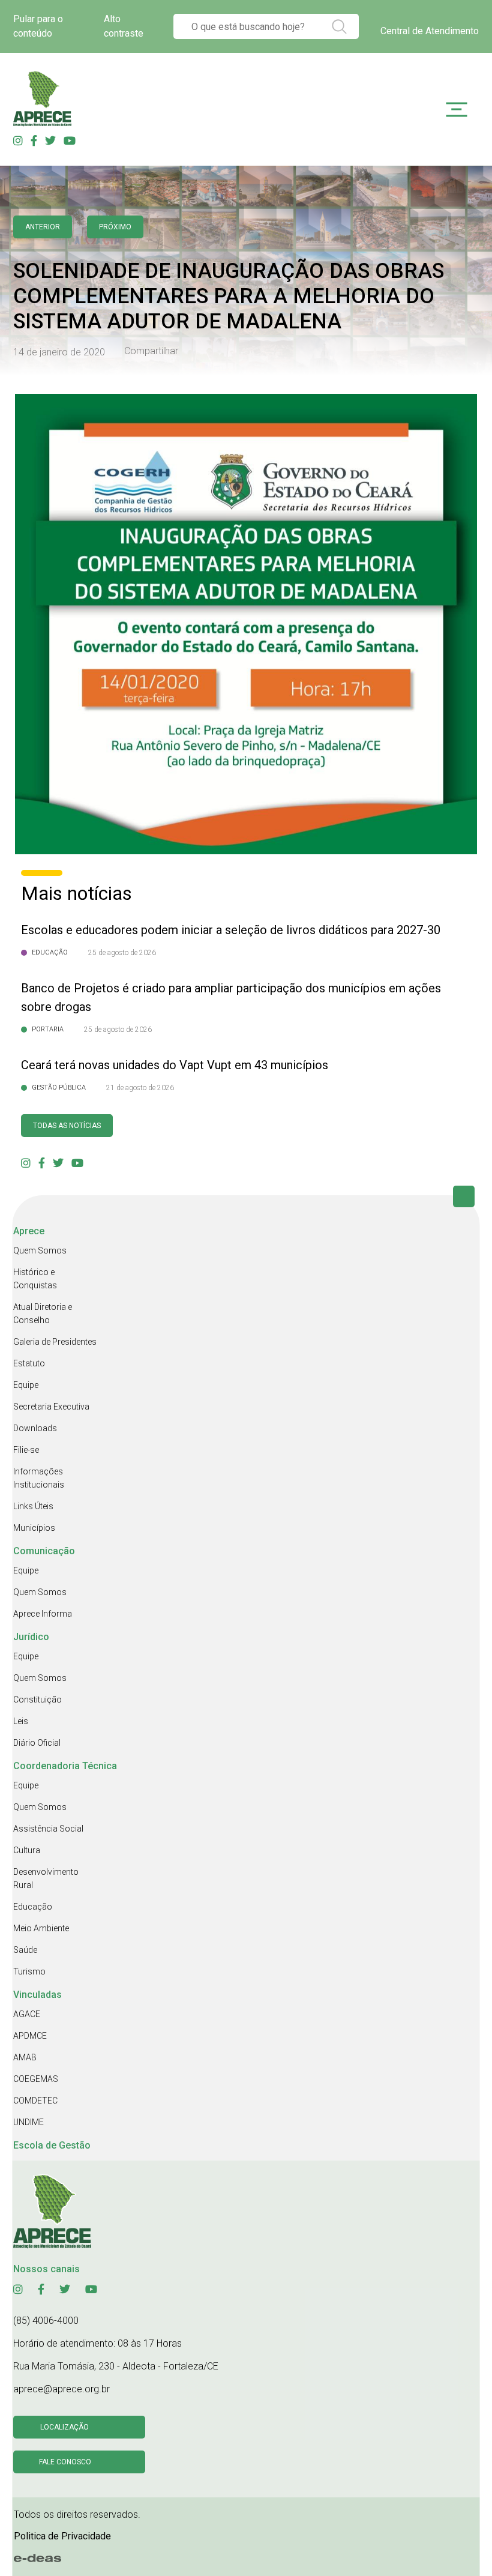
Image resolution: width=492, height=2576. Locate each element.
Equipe (26, 1385)
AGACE (27, 2014)
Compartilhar (151, 351)
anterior (43, 227)
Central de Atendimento (430, 31)
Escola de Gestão (52, 2145)
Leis (21, 1721)
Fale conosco (65, 2462)
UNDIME (28, 2122)
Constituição (37, 1700)
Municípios (34, 1528)
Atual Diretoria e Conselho (43, 1314)
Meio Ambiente (41, 1928)
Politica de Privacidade (62, 2536)
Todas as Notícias (67, 1126)
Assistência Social (48, 1829)
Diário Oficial (37, 1743)
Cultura (27, 1850)
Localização (64, 2427)
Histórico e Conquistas (35, 1279)
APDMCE (30, 2036)
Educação (33, 1907)
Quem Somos (40, 1250)
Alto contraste (124, 26)
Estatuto (29, 1363)
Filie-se (26, 1450)
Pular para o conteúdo (38, 26)
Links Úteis (33, 1506)
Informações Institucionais (39, 1478)
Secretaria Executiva (51, 1407)
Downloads (35, 1428)
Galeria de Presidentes (55, 1342)
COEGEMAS (36, 2079)
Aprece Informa (43, 1614)
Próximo (115, 227)
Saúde (25, 1950)
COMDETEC (35, 2101)
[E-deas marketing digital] (38, 2558)
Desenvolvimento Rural (46, 1878)
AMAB (25, 2057)
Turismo (29, 1971)
